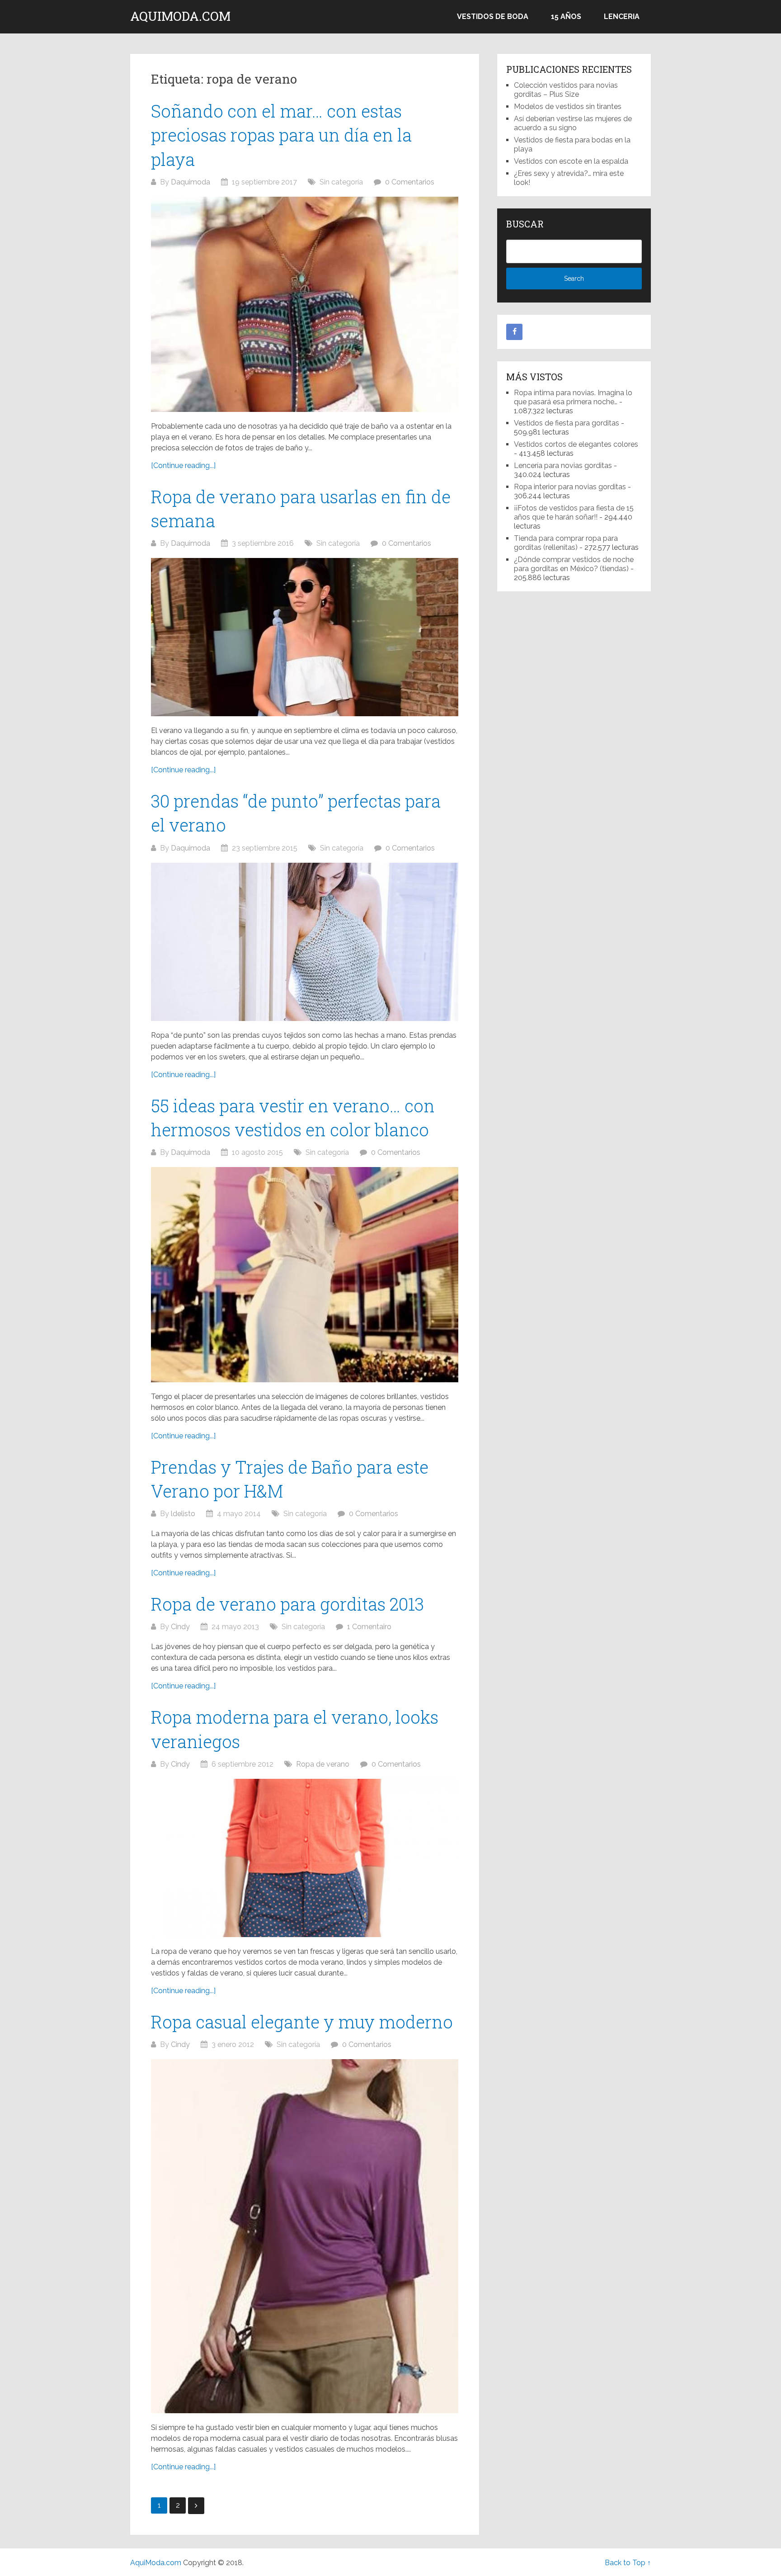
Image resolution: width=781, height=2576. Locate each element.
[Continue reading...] (183, 466)
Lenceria (622, 17)
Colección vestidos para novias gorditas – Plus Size (566, 90)
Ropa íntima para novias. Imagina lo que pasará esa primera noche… (573, 397)
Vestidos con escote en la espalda (571, 161)
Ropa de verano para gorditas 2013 (287, 1604)
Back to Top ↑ (628, 2563)
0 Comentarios (410, 182)
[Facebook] (514, 332)
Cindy (180, 1627)
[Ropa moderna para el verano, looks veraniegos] (305, 1858)
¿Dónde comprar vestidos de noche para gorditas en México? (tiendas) (574, 564)
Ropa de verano (323, 1764)
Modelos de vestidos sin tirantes (568, 106)
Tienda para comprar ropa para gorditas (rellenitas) (566, 543)
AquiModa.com (180, 16)
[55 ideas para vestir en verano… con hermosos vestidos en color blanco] (305, 1275)
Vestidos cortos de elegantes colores (576, 444)
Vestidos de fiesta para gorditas (567, 423)
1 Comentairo (369, 1627)
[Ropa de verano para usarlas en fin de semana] (305, 637)
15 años (566, 17)
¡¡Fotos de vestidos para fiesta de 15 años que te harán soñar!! (574, 513)
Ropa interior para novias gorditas (570, 487)
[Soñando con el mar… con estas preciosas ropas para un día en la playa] (305, 304)
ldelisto (183, 1514)
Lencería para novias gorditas (563, 466)
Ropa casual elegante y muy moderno (302, 2022)
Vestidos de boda (493, 17)
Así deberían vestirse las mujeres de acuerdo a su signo (573, 123)
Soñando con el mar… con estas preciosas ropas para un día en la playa (281, 135)
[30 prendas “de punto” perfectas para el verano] (305, 942)
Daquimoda (191, 182)
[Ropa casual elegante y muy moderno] (305, 2236)
